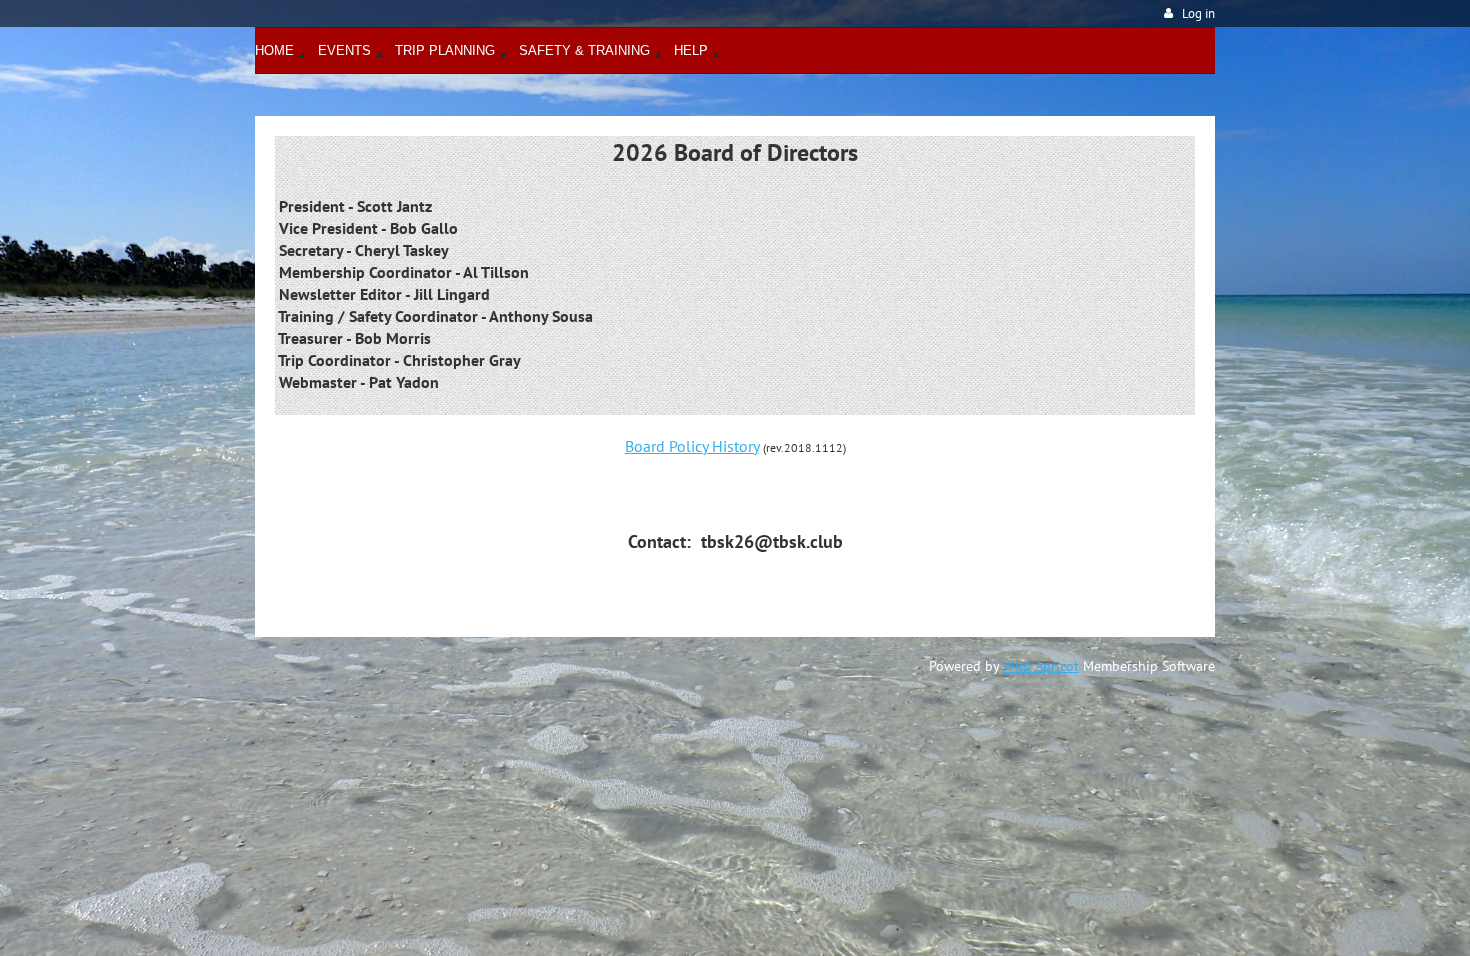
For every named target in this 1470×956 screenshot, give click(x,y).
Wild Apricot (1041, 666)
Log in (1198, 13)
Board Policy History (692, 446)
